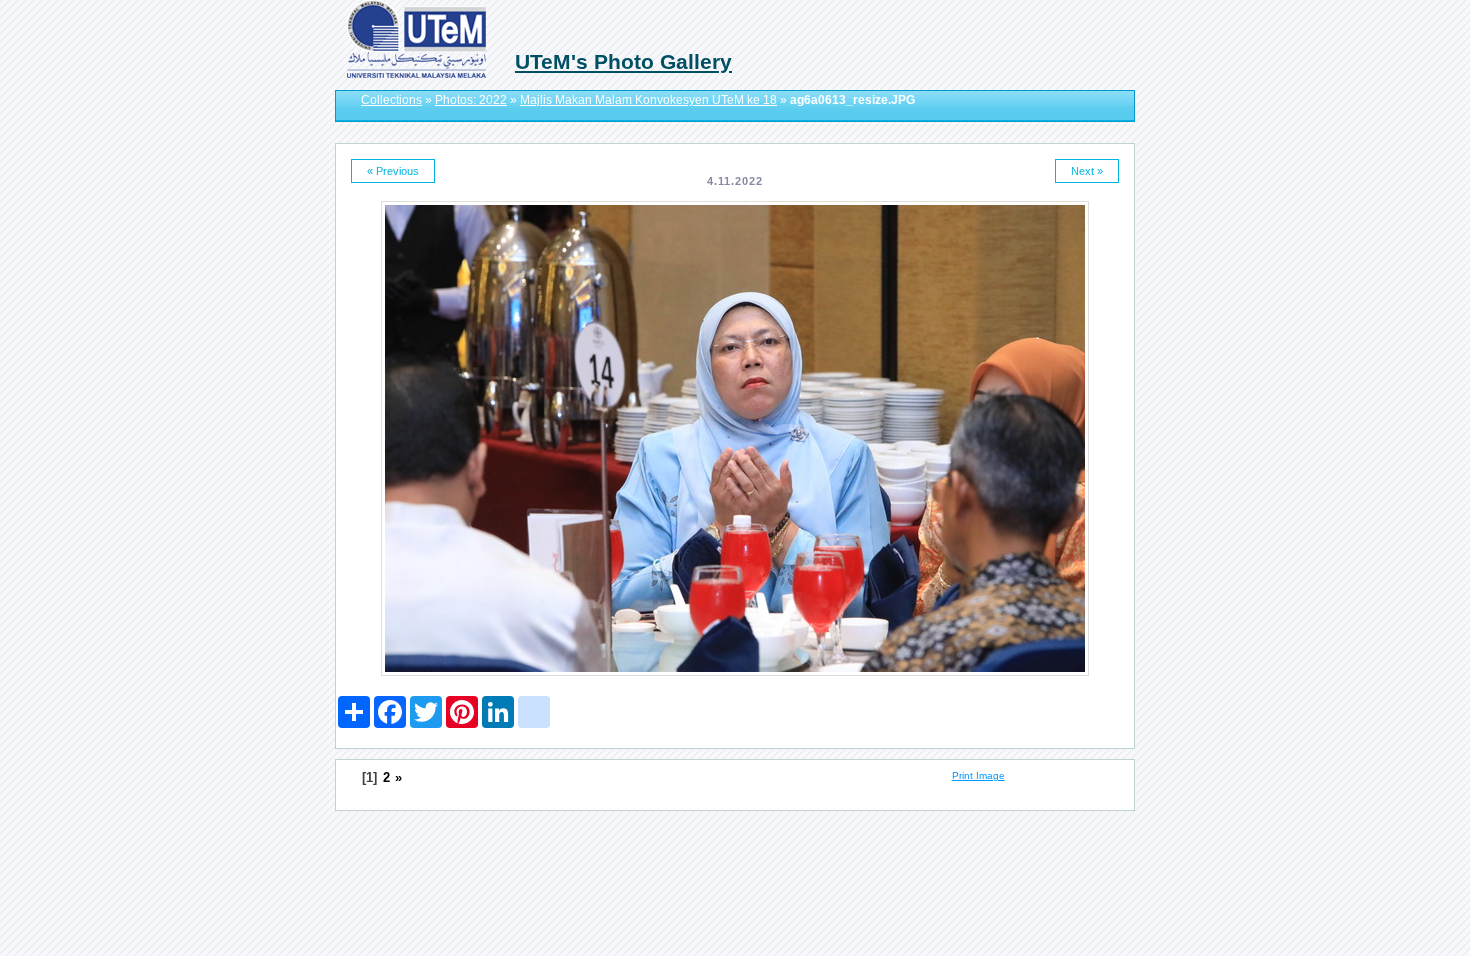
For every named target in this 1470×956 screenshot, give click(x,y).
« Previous (393, 171)
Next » (1087, 171)
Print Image (978, 775)
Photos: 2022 (471, 100)
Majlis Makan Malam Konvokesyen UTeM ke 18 (648, 100)
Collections (391, 100)
